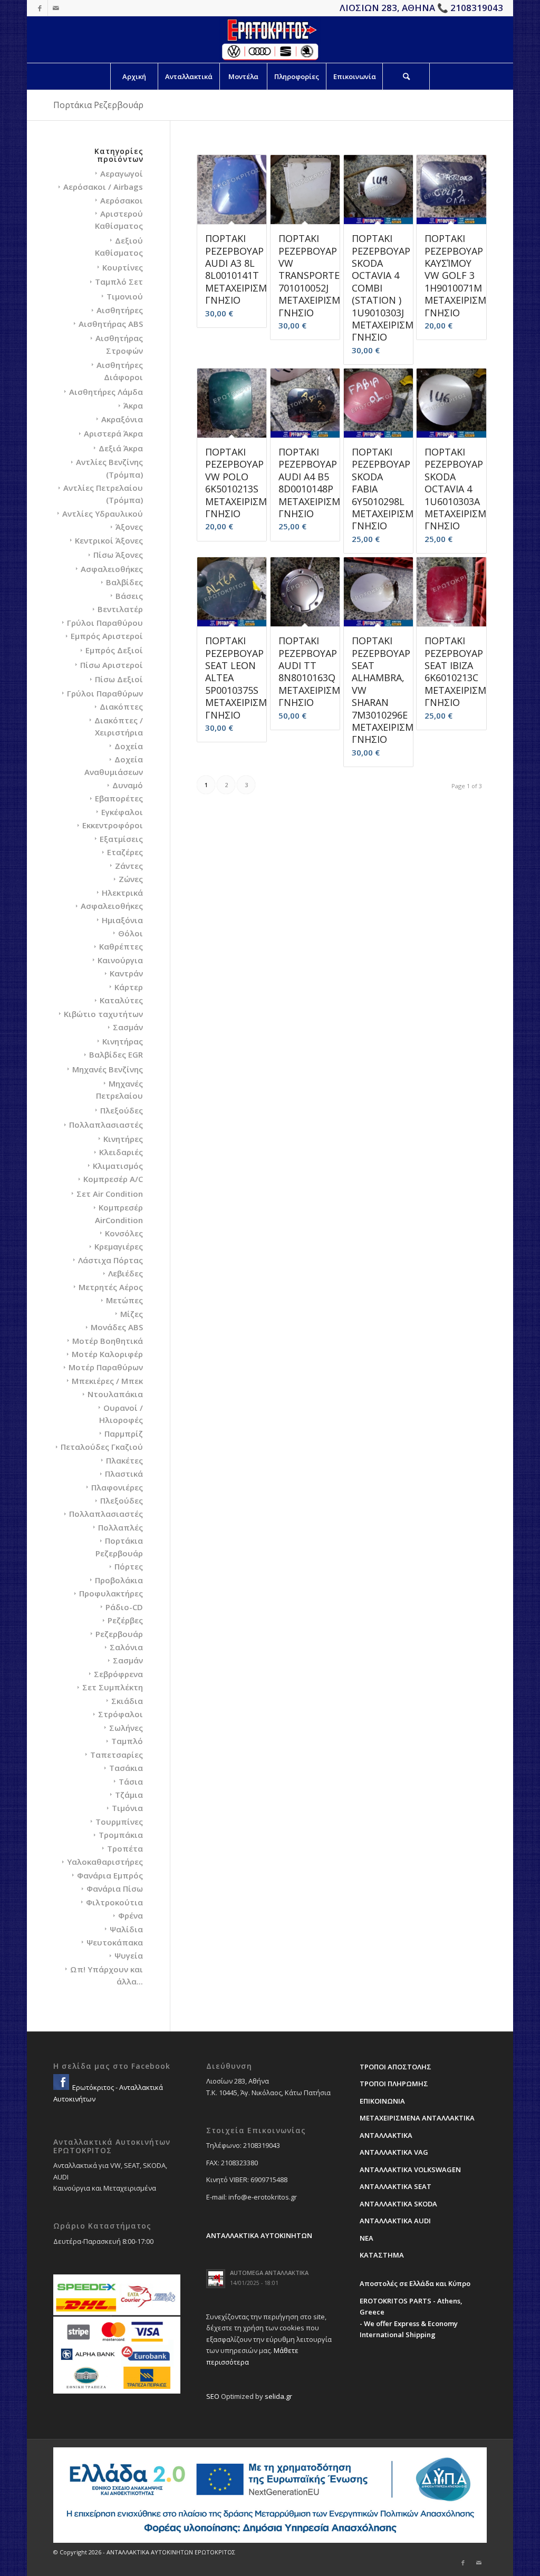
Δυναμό (128, 785)
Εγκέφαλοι (122, 812)
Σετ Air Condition (110, 1194)
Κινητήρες (123, 1139)
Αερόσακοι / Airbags (103, 187)
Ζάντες (129, 866)
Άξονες (129, 527)
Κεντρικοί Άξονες (109, 540)
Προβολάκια (119, 1580)
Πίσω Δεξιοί (119, 679)
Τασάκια (126, 1768)
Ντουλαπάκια (115, 1394)
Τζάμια (129, 1795)
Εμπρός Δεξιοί (114, 650)
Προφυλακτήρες (111, 1593)
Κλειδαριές (121, 1152)
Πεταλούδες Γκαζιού (102, 1447)
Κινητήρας (123, 1041)
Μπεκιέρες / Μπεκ (107, 1381)
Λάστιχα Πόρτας (110, 1260)
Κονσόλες (124, 1233)
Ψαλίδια (126, 1929)
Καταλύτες (121, 1000)
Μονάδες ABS (117, 1327)
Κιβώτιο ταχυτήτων (103, 1014)
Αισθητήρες (120, 310)
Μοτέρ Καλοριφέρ (107, 1354)
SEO (213, 2396)
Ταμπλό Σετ (119, 282)
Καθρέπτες (121, 946)
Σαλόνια (126, 1647)
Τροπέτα (125, 1848)
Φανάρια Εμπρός (110, 1875)
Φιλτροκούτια (114, 1902)
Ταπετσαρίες (117, 1755)
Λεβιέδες (126, 1273)
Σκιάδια (127, 1701)
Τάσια (131, 1781)
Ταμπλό (127, 1741)
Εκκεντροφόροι (113, 825)
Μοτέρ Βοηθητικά (108, 1341)
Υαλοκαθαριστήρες (105, 1862)
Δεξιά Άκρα (121, 448)
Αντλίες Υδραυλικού (103, 514)
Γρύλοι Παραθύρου (105, 623)
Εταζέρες (125, 852)
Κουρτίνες (123, 267)
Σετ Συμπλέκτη (113, 1687)
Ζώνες (131, 879)
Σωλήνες (126, 1728)
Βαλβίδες (124, 582)
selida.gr (278, 2396)
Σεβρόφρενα (118, 1674)
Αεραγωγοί (122, 173)
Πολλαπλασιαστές (106, 1125)
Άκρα (133, 405)
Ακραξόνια (122, 419)
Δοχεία (129, 746)
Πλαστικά (124, 1474)
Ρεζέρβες (125, 1620)
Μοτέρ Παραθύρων (106, 1367)
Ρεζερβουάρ (119, 1634)
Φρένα (131, 1915)
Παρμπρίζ (124, 1434)
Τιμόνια (127, 1808)
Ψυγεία (129, 1955)
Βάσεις (129, 596)
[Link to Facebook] (40, 8)
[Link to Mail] (56, 8)
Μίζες (132, 1314)
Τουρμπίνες (119, 1822)
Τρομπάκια (121, 1835)
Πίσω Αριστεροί (112, 665)
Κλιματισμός (118, 1166)
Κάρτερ (129, 987)
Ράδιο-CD (124, 1607)
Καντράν (126, 973)
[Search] (406, 76)
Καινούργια (120, 960)
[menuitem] (134, 76)
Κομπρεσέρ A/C (113, 1179)
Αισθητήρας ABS (111, 324)
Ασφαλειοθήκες (112, 569)
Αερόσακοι (122, 200)
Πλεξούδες (122, 1110)
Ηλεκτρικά (122, 893)
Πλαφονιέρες (117, 1487)
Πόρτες (129, 1566)
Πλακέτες (124, 1460)
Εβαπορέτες (119, 798)
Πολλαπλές (120, 1527)
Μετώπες (124, 1300)
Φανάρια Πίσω (115, 1889)
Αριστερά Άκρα (113, 433)
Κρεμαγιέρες (119, 1246)
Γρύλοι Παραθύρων (105, 693)
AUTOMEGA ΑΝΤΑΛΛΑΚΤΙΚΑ (269, 2273)
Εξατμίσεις (121, 839)
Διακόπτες (121, 706)
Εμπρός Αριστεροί (107, 636)
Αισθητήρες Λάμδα (106, 392)
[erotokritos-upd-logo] (270, 40)
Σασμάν (128, 1027)
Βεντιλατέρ (120, 609)
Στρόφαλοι (120, 1714)
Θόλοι (131, 933)
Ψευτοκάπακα (115, 1942)
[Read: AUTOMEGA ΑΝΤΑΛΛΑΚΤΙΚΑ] (216, 2279)
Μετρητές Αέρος (111, 1287)
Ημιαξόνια (122, 920)
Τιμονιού (125, 296)
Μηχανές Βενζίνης (108, 1069)
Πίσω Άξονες (118, 555)
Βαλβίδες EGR (116, 1054)
